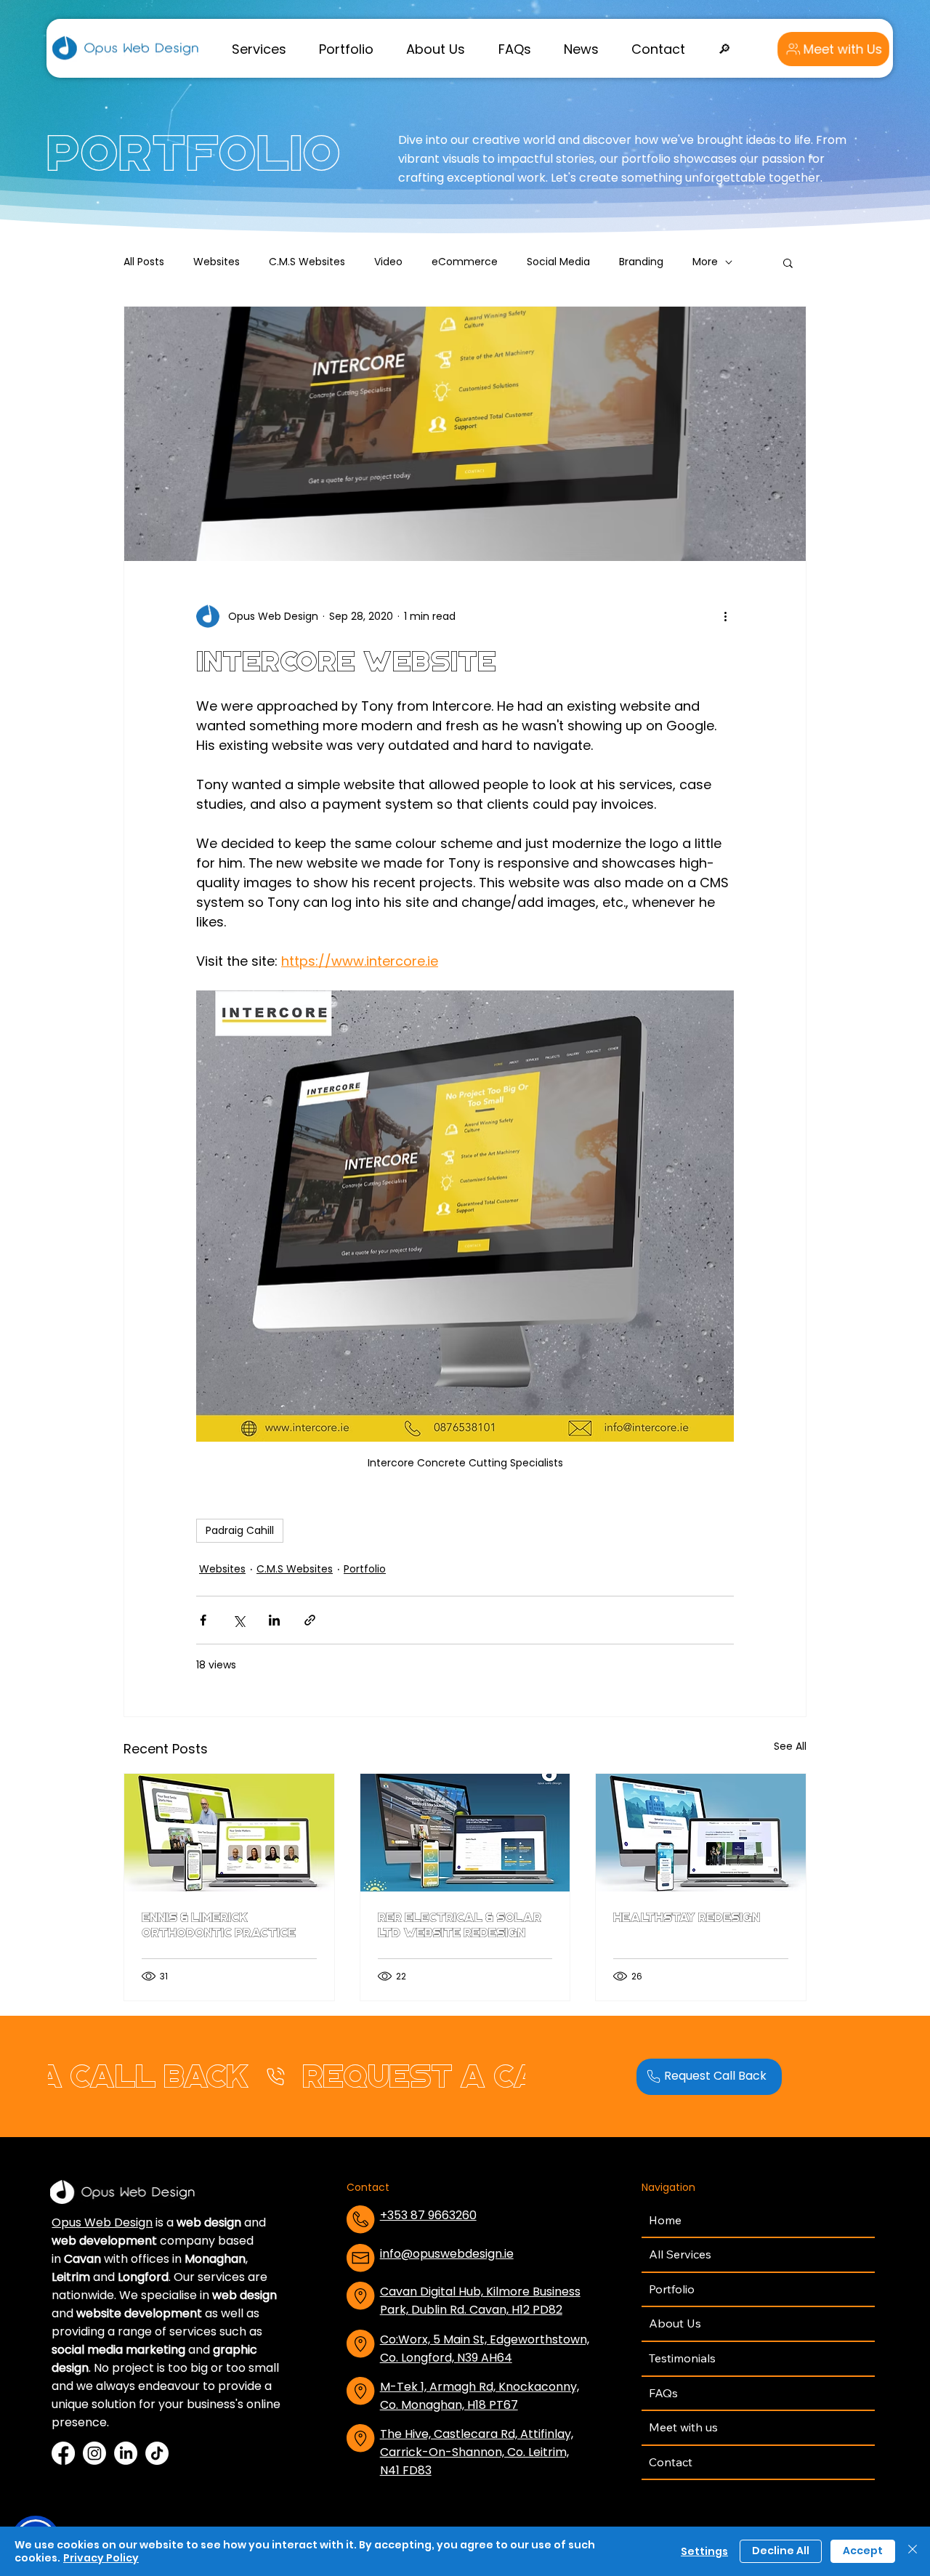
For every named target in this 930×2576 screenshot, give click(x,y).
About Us (675, 2323)
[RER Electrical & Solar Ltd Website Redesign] (465, 1833)
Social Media (558, 262)
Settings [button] (704, 2551)
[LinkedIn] (126, 2453)
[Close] (913, 2551)
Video (388, 262)
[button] (259, 49)
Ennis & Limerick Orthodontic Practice (219, 1925)
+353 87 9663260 (428, 2215)
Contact (671, 2462)
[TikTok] (157, 2453)
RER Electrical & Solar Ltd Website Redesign (460, 1925)
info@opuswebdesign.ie (447, 2254)
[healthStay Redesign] (701, 1833)
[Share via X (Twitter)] (239, 1620)
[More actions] (725, 616)
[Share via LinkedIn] (274, 1620)
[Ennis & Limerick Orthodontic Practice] (229, 1833)
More (705, 262)
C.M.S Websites (307, 262)
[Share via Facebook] (203, 1620)
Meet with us (683, 2427)
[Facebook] (63, 2453)
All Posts (144, 262)
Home (665, 2220)
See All (790, 1746)
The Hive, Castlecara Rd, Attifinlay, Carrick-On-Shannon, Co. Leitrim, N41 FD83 (477, 2452)
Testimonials (682, 2358)
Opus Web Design (102, 2222)
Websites (217, 262)
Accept (863, 2551)
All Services (680, 2254)
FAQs (663, 2393)
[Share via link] (310, 1620)
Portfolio (365, 1569)
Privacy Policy (101, 2558)
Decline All (781, 2551)
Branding (641, 262)
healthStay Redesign (687, 1917)
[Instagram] (94, 2453)
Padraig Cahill (240, 1530)
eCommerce (465, 262)
